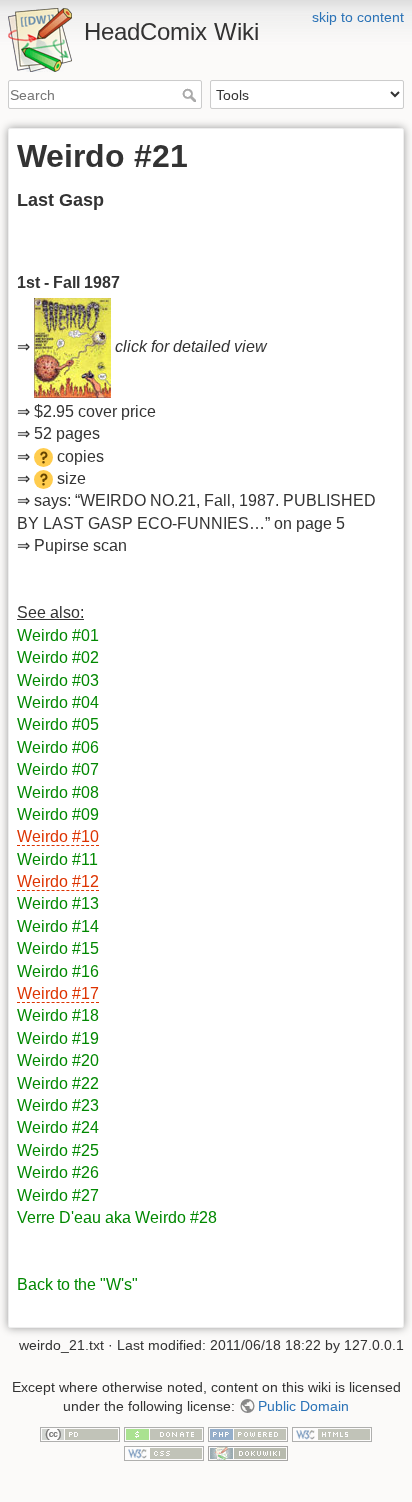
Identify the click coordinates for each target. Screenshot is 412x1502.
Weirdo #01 (58, 635)
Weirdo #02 (58, 657)
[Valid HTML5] (332, 1433)
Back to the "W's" (77, 1284)
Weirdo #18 (58, 1015)
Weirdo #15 (58, 948)
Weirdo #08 (58, 792)
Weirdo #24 (58, 1127)
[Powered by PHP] (248, 1433)
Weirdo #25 (58, 1150)
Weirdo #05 (58, 724)
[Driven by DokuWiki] (248, 1453)
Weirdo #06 (58, 747)
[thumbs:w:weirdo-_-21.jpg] (72, 346)
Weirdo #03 (58, 680)
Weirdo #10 (58, 836)
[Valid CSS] (164, 1453)
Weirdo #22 (58, 1083)
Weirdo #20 (58, 1060)
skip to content (358, 17)
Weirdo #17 (58, 993)
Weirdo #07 (58, 769)
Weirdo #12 (58, 881)
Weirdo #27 (58, 1195)
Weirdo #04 (58, 702)
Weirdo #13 (58, 903)
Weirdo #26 (58, 1172)
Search (191, 95)
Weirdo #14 (58, 926)
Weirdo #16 (58, 971)
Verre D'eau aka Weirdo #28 (117, 1217)
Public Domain (303, 1406)
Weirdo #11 (57, 859)
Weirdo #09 (58, 814)
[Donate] (164, 1433)
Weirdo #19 (58, 1038)
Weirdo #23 (58, 1105)
